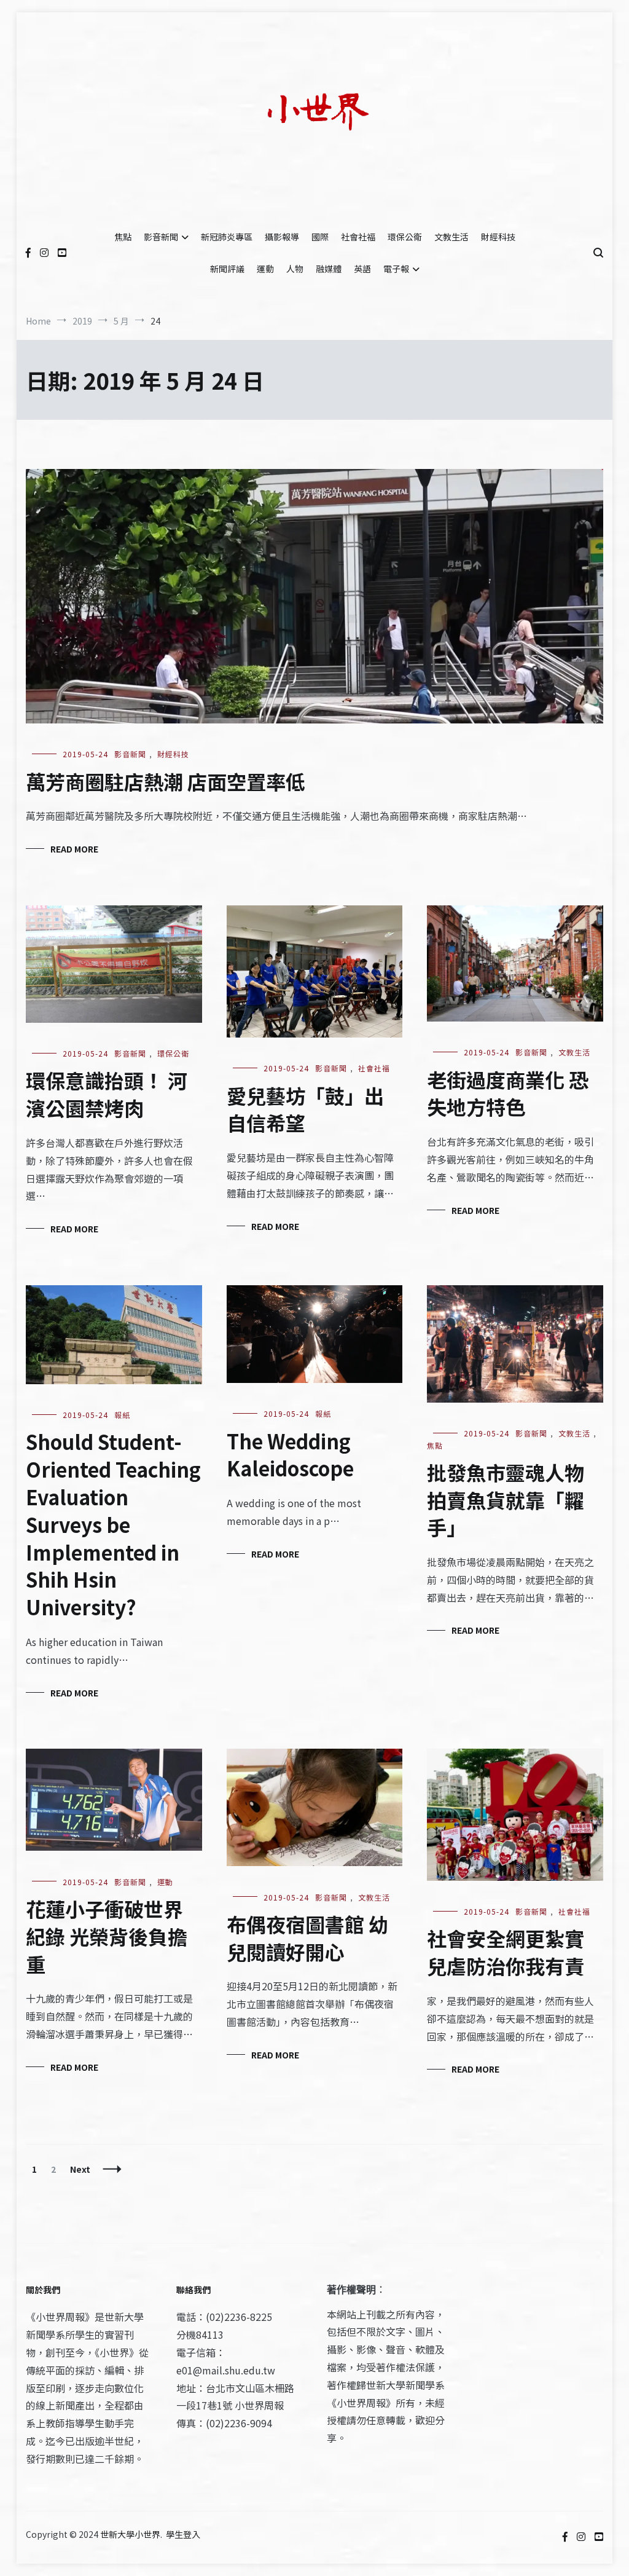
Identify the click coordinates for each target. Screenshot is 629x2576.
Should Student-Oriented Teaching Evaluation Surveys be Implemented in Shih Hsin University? (113, 1524)
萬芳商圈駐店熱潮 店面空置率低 (166, 781)
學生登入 (183, 2534)
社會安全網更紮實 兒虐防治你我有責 (506, 1952)
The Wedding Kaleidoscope (290, 1455)
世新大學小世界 (130, 2534)
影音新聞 (161, 237)
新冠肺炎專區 (227, 237)
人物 (295, 269)
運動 (265, 269)
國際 (320, 237)
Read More (74, 849)
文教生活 (451, 237)
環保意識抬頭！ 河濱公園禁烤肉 (107, 1094)
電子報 (396, 269)
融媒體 (329, 269)
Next (80, 2169)
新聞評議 (227, 269)
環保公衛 (405, 237)
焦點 (123, 237)
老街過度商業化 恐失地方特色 (508, 1093)
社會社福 (358, 237)
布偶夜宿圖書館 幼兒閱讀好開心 (307, 1938)
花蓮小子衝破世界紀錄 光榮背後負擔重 (107, 1936)
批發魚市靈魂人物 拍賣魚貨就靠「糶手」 (506, 1500)
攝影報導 (282, 237)
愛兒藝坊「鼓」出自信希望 (305, 1109)
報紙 (122, 1415)
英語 (362, 269)
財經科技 (498, 237)
